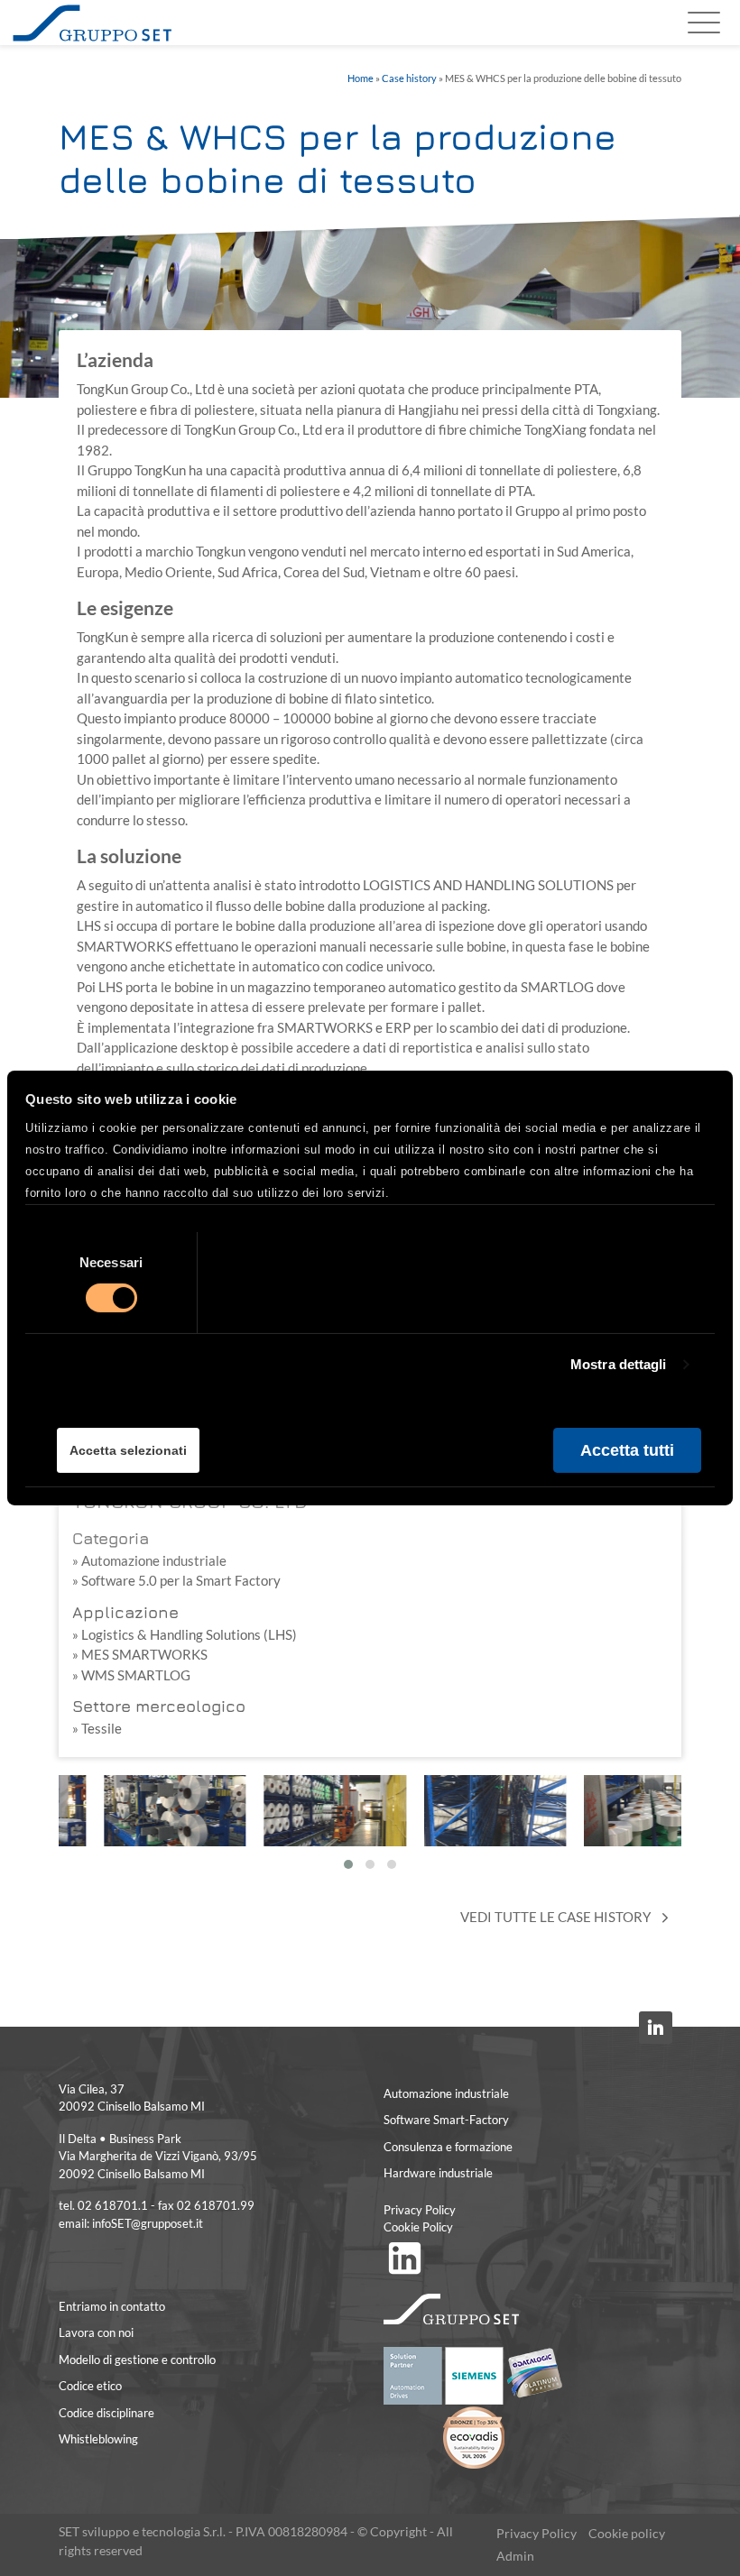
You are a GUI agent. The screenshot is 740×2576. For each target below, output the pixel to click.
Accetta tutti (627, 1449)
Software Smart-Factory (446, 2120)
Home (361, 78)
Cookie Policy (418, 2227)
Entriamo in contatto (112, 2306)
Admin (515, 2556)
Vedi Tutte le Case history (557, 1917)
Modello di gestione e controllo (137, 2360)
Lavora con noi (96, 2332)
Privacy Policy (420, 2210)
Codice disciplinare (106, 2413)
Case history (409, 78)
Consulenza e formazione (448, 2147)
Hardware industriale (438, 2173)
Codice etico (90, 2386)
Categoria (111, 1538)
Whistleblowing (98, 2439)
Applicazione (125, 1612)
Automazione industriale (446, 2093)
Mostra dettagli (619, 1364)
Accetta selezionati (128, 1450)
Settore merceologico (159, 1706)
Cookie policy (627, 2534)
